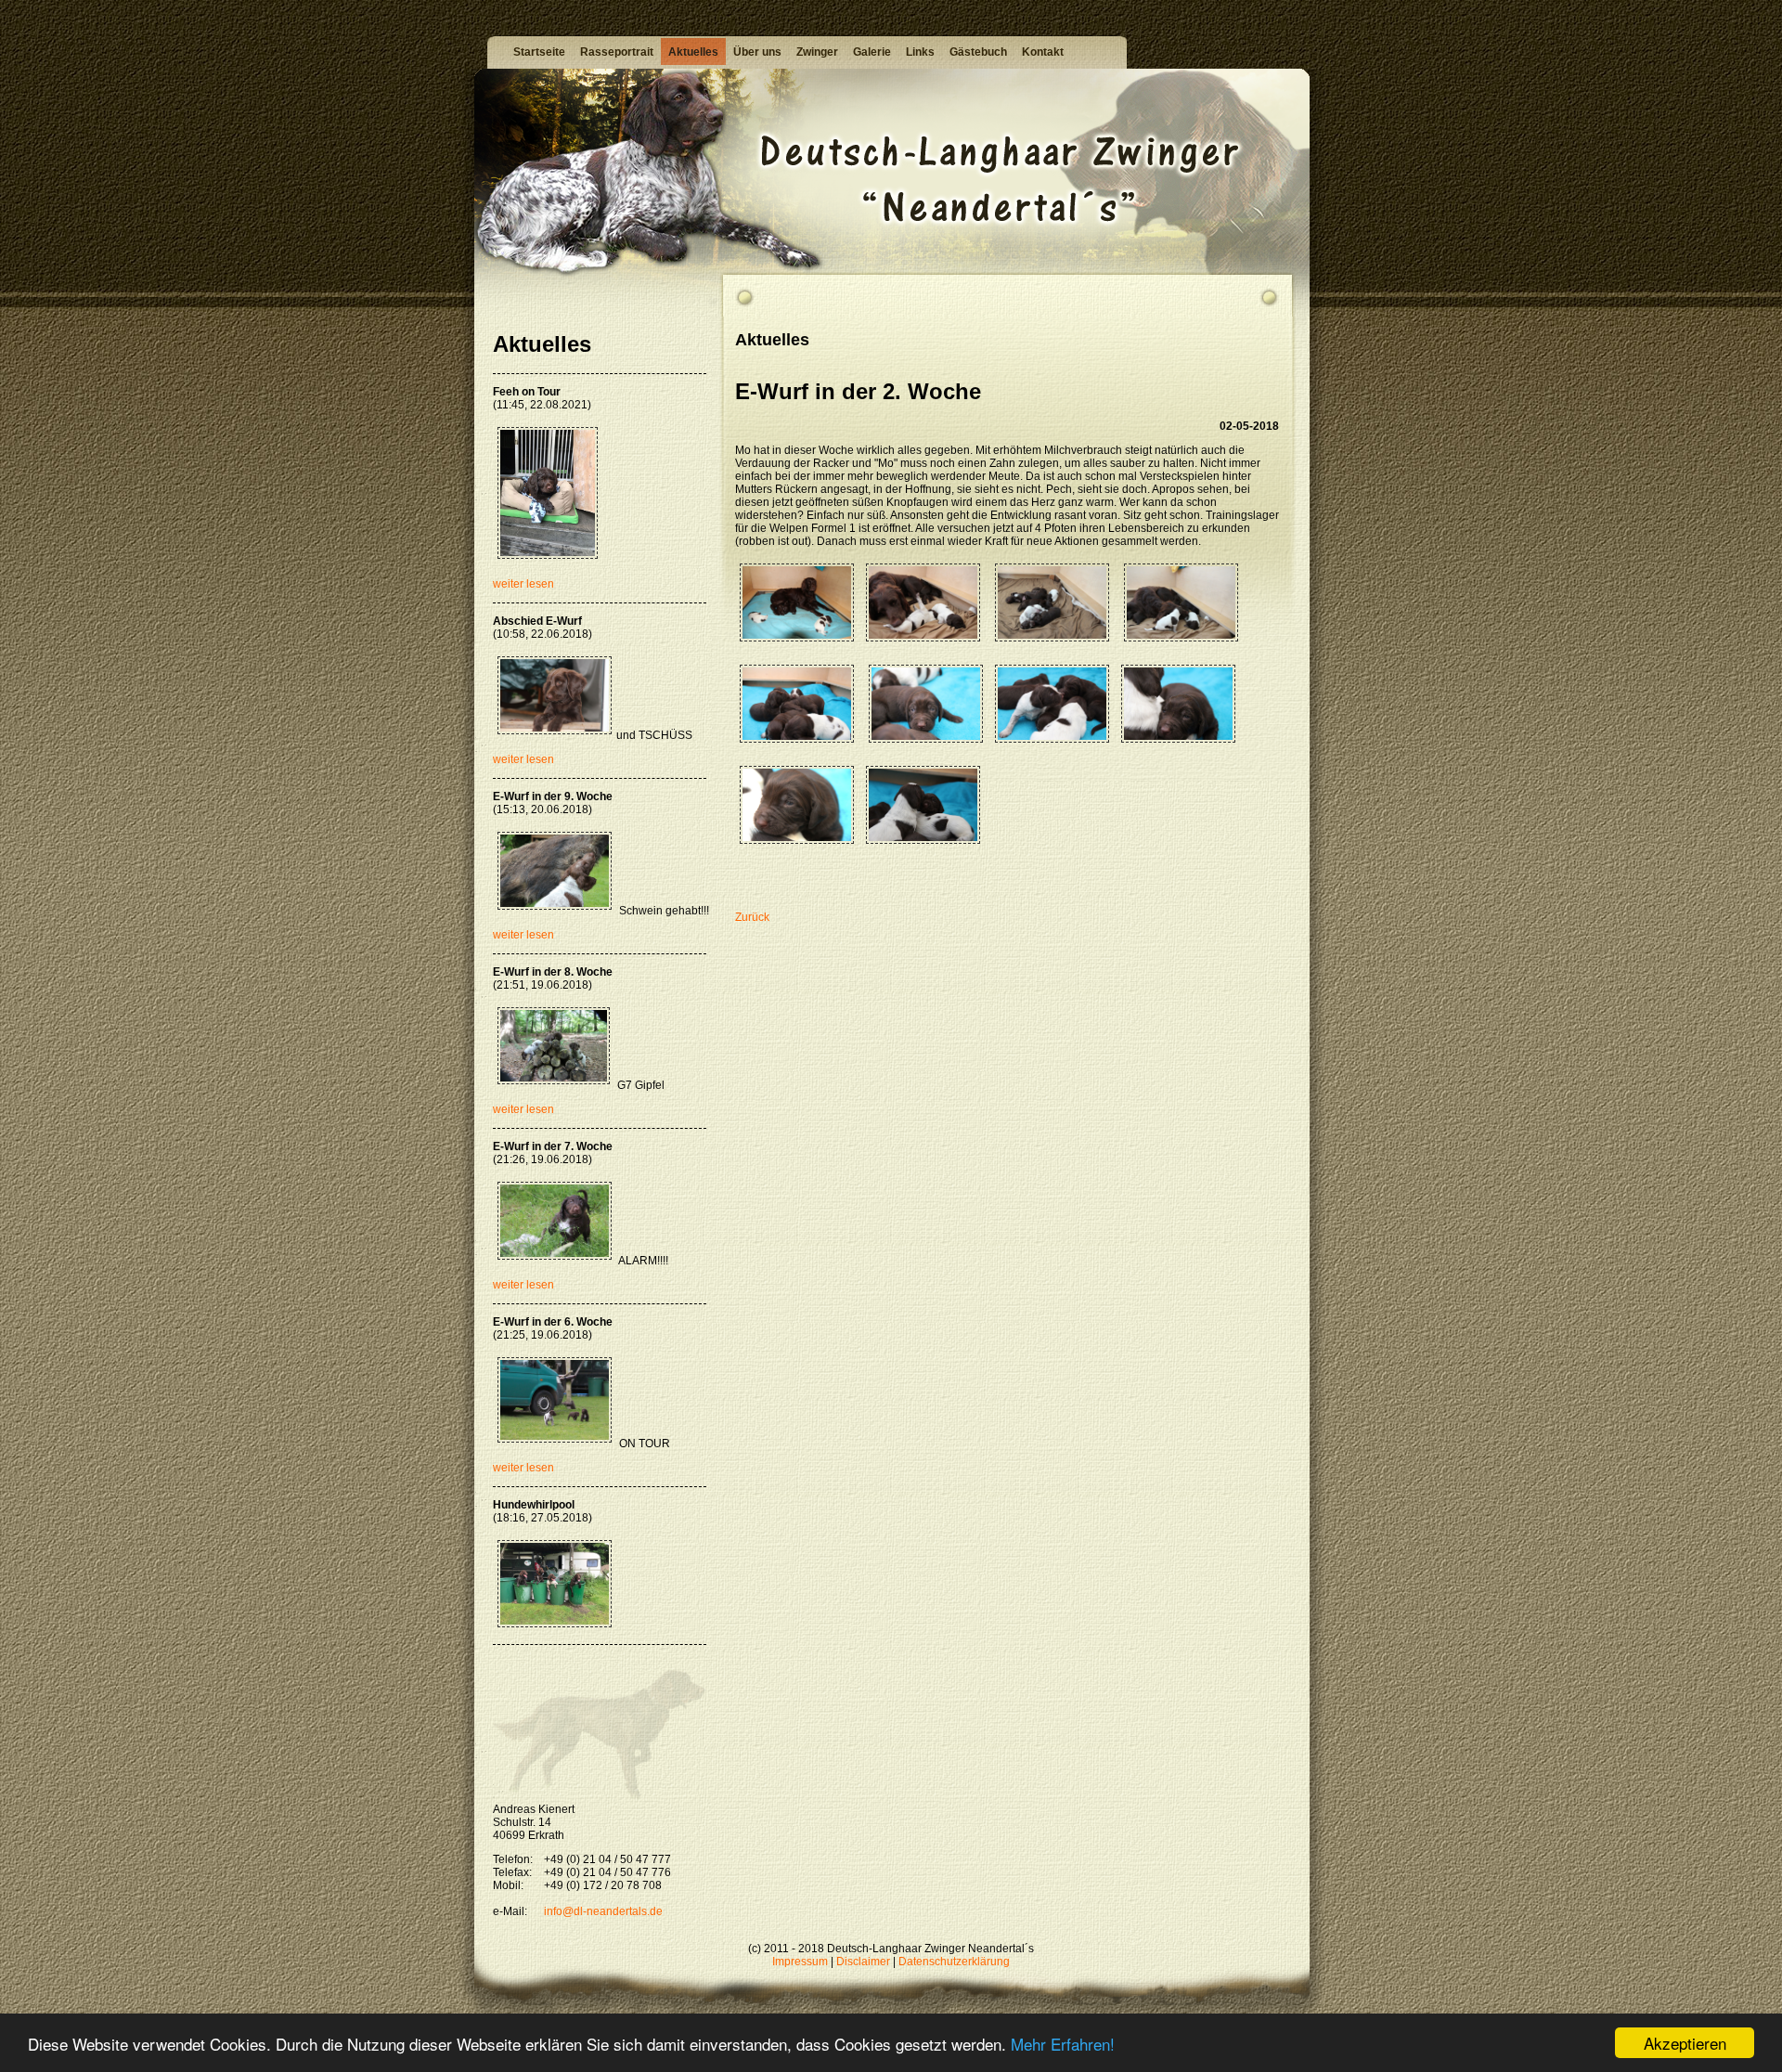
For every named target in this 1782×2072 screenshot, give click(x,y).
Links (920, 52)
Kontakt (1043, 52)
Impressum (800, 1962)
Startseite (539, 52)
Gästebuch (978, 52)
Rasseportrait (617, 52)
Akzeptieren (1685, 2043)
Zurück (752, 917)
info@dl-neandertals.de (603, 1911)
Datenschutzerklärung (954, 1962)
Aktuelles (693, 52)
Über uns (757, 52)
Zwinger (817, 52)
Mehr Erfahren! (1063, 2044)
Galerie (872, 52)
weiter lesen (523, 584)
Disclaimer (863, 1962)
